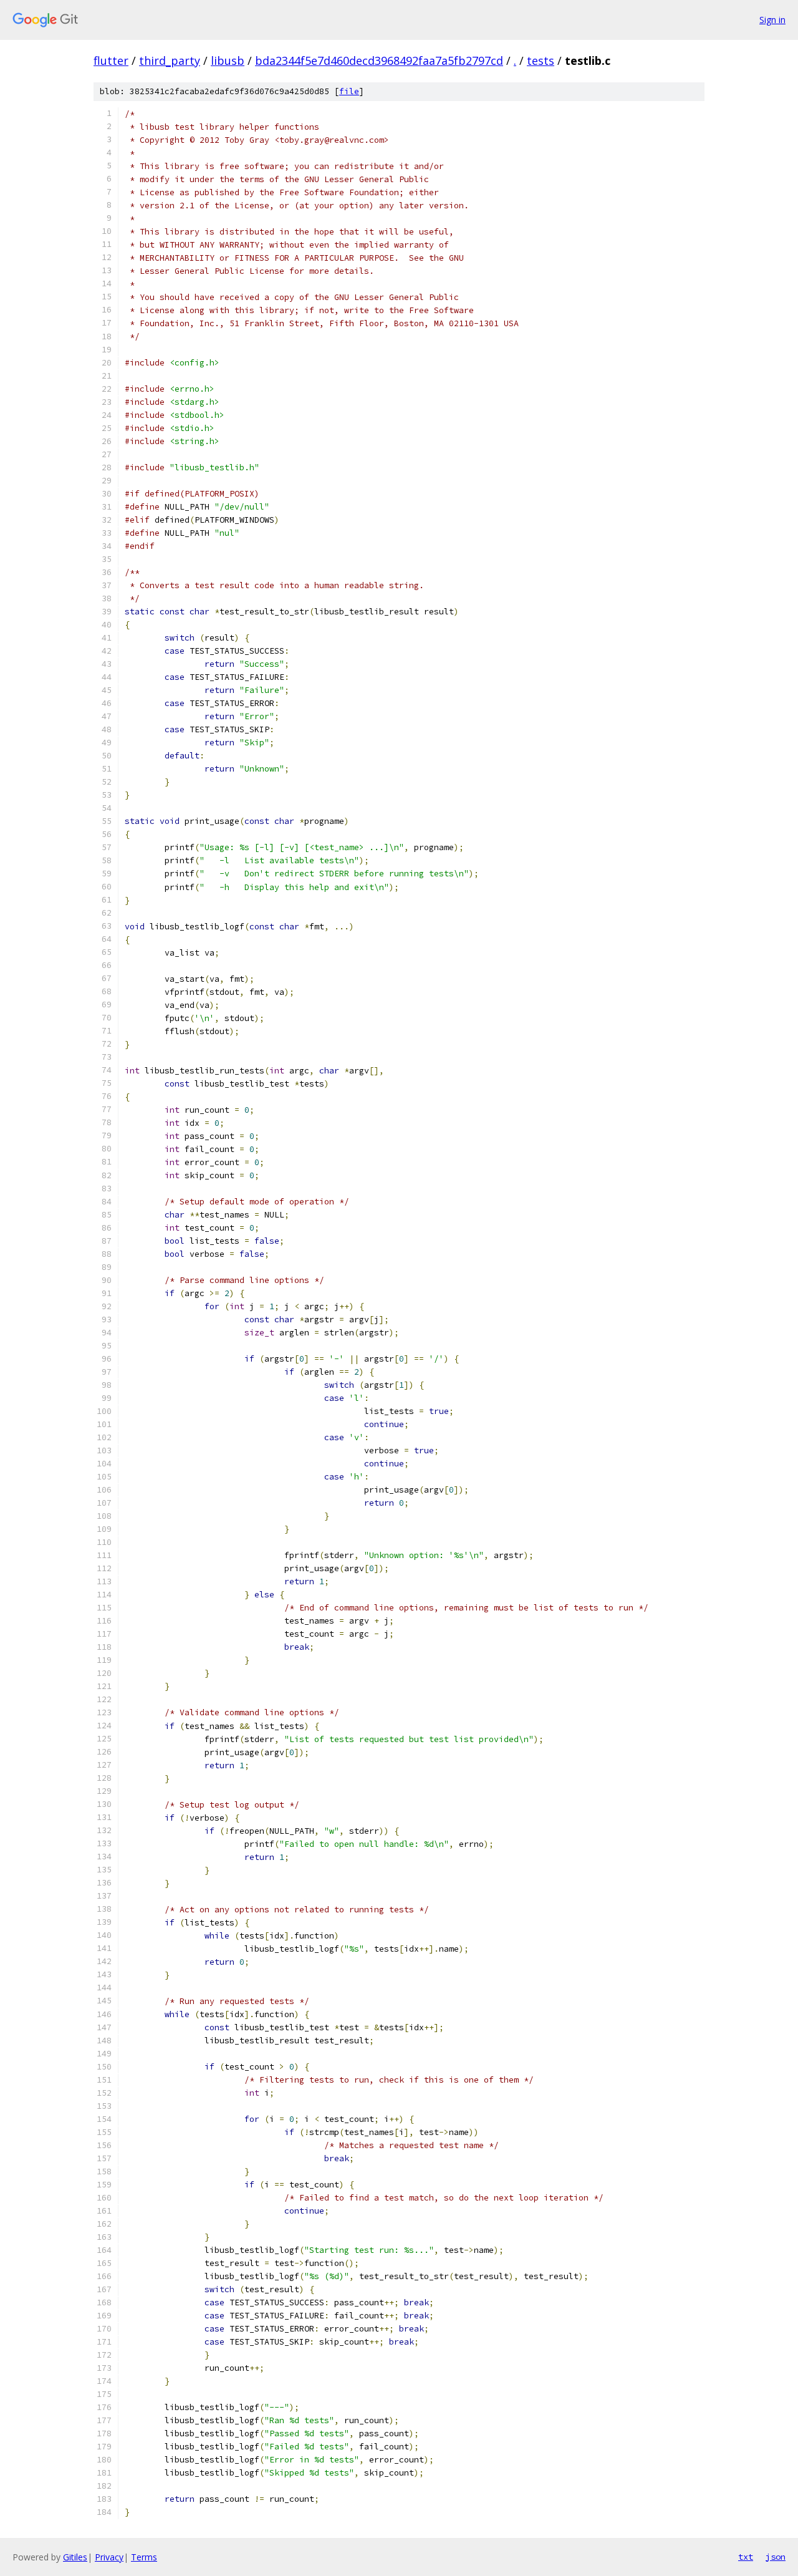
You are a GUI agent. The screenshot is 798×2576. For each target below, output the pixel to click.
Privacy (109, 2557)
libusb (228, 61)
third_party (170, 61)
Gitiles (75, 2557)
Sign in (772, 20)
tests (541, 61)
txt (746, 2557)
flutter (111, 61)
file (349, 91)
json (776, 2557)
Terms (144, 2557)
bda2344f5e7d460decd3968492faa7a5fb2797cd (379, 61)
